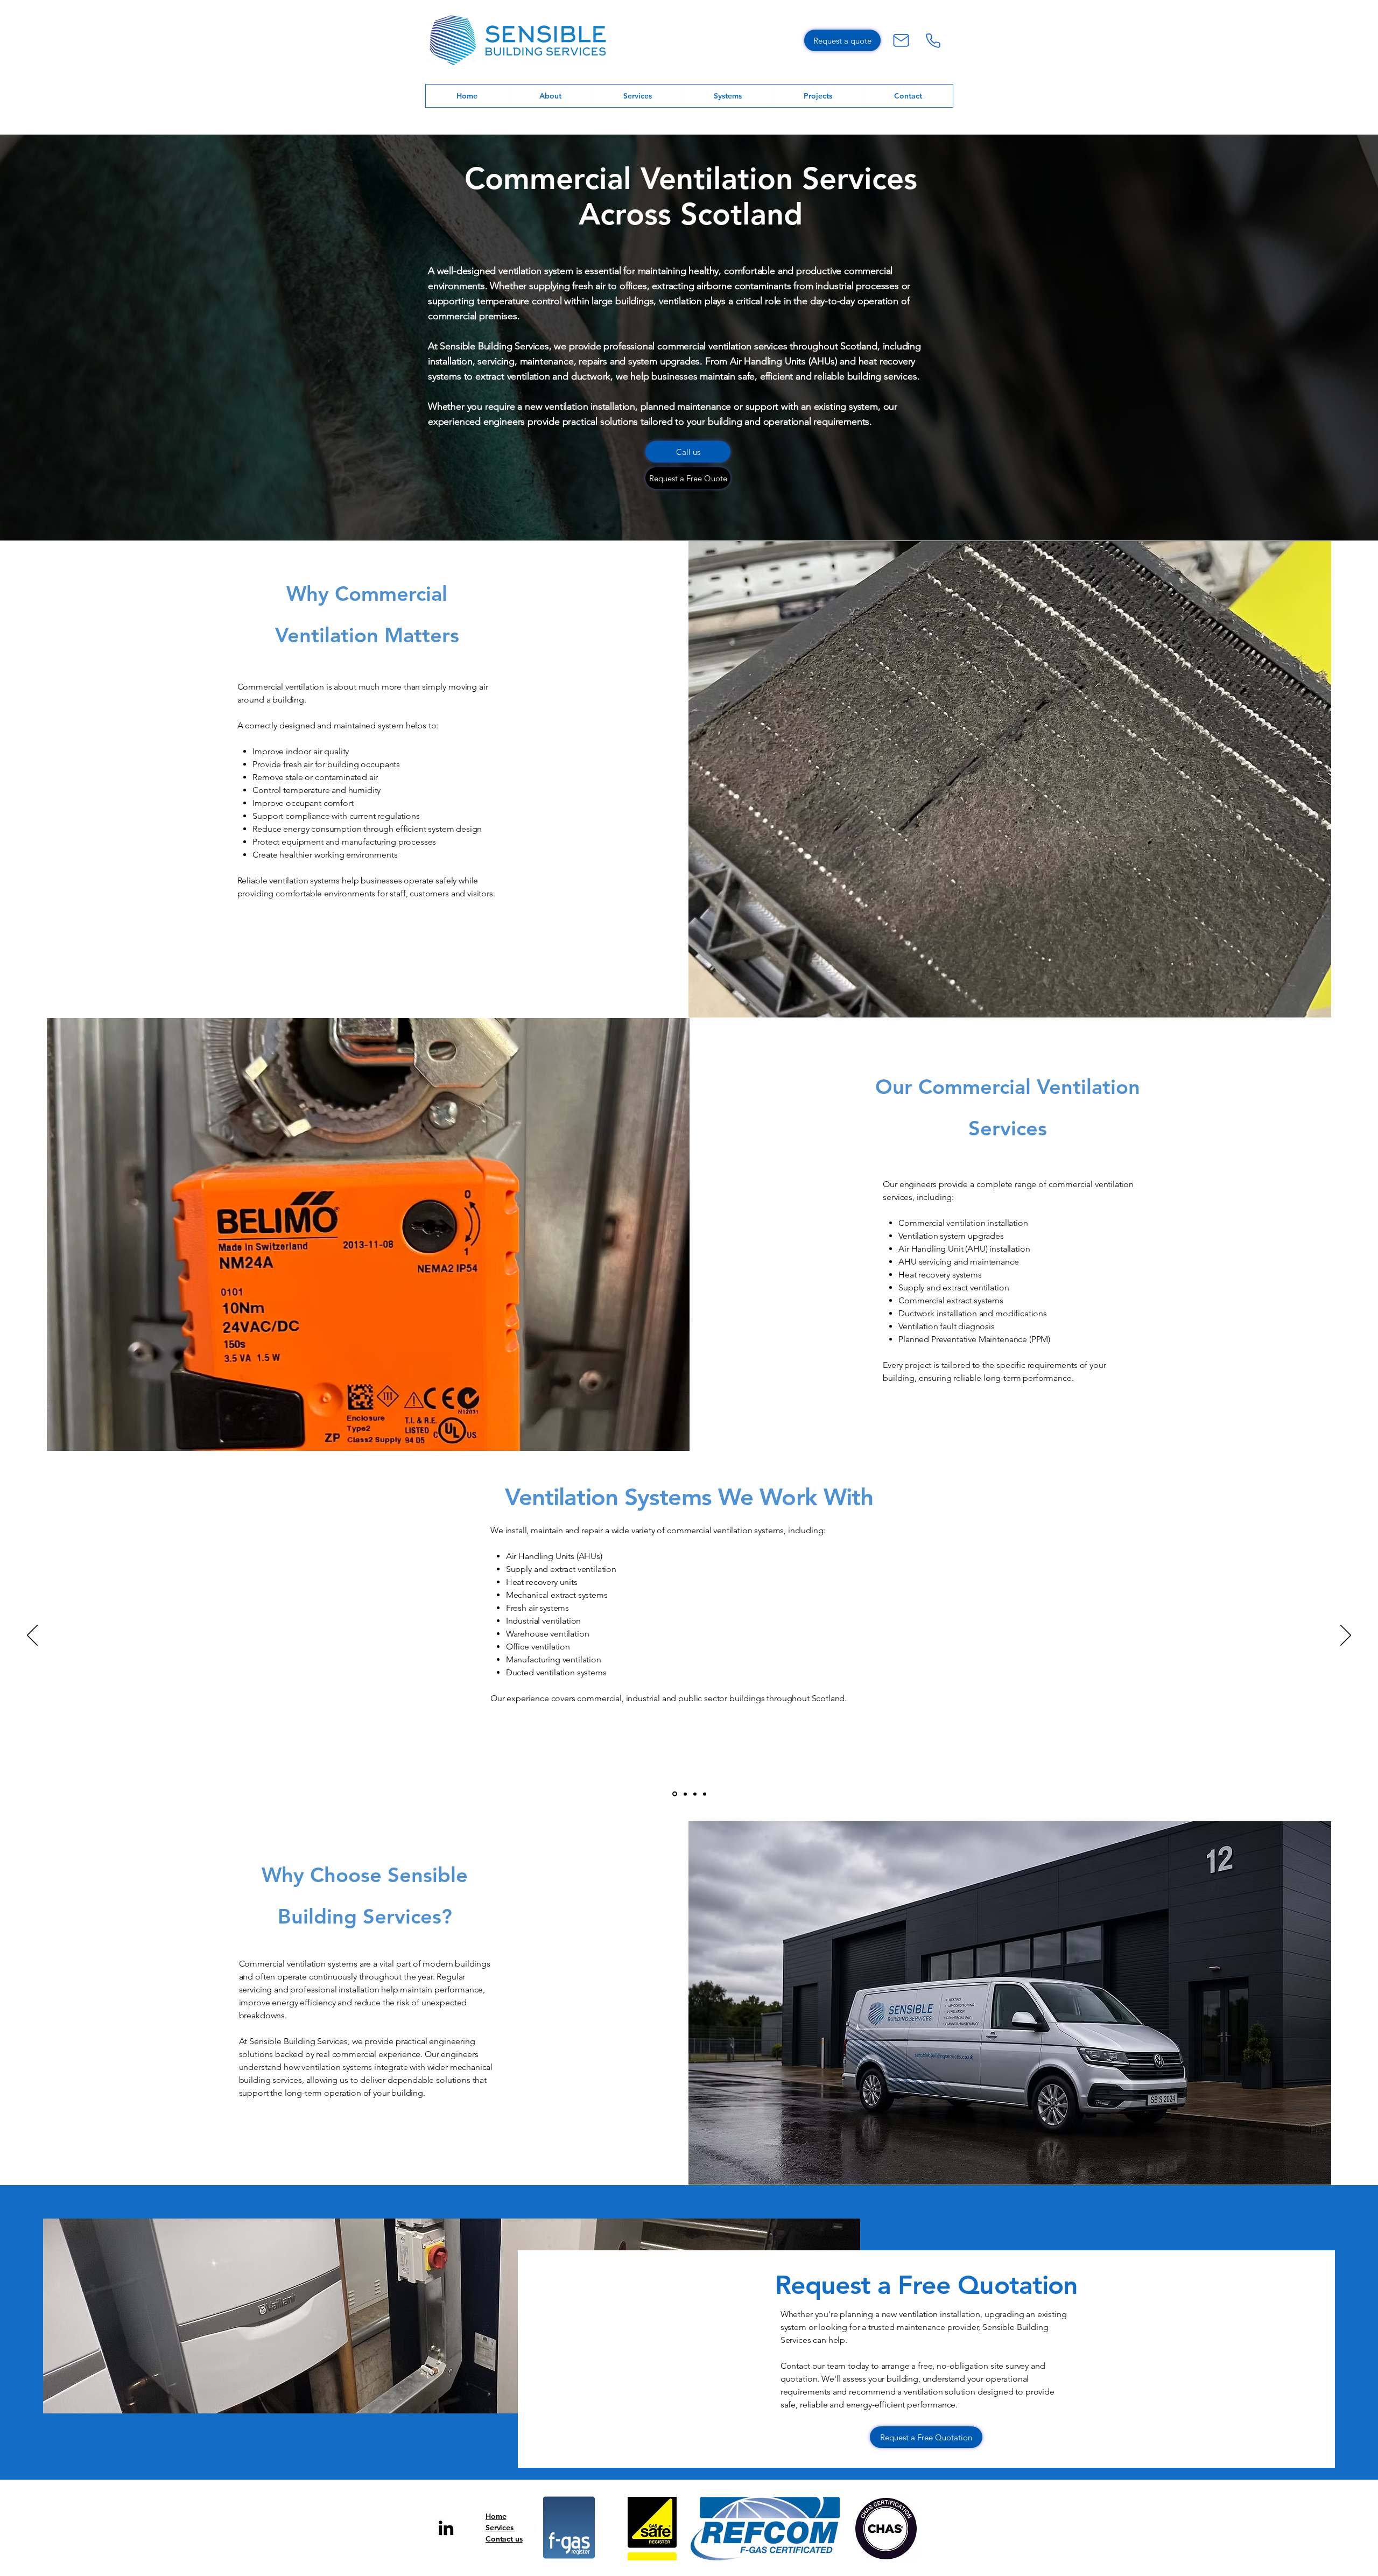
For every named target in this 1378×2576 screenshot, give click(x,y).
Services (500, 2528)
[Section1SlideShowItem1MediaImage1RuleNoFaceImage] (674, 1794)
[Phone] (933, 40)
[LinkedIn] (446, 2528)
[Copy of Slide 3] (695, 1794)
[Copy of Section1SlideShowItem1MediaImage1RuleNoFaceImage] (684, 1794)
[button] (728, 96)
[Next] (1346, 1636)
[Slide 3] (705, 1794)
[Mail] (901, 40)
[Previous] (32, 1636)
